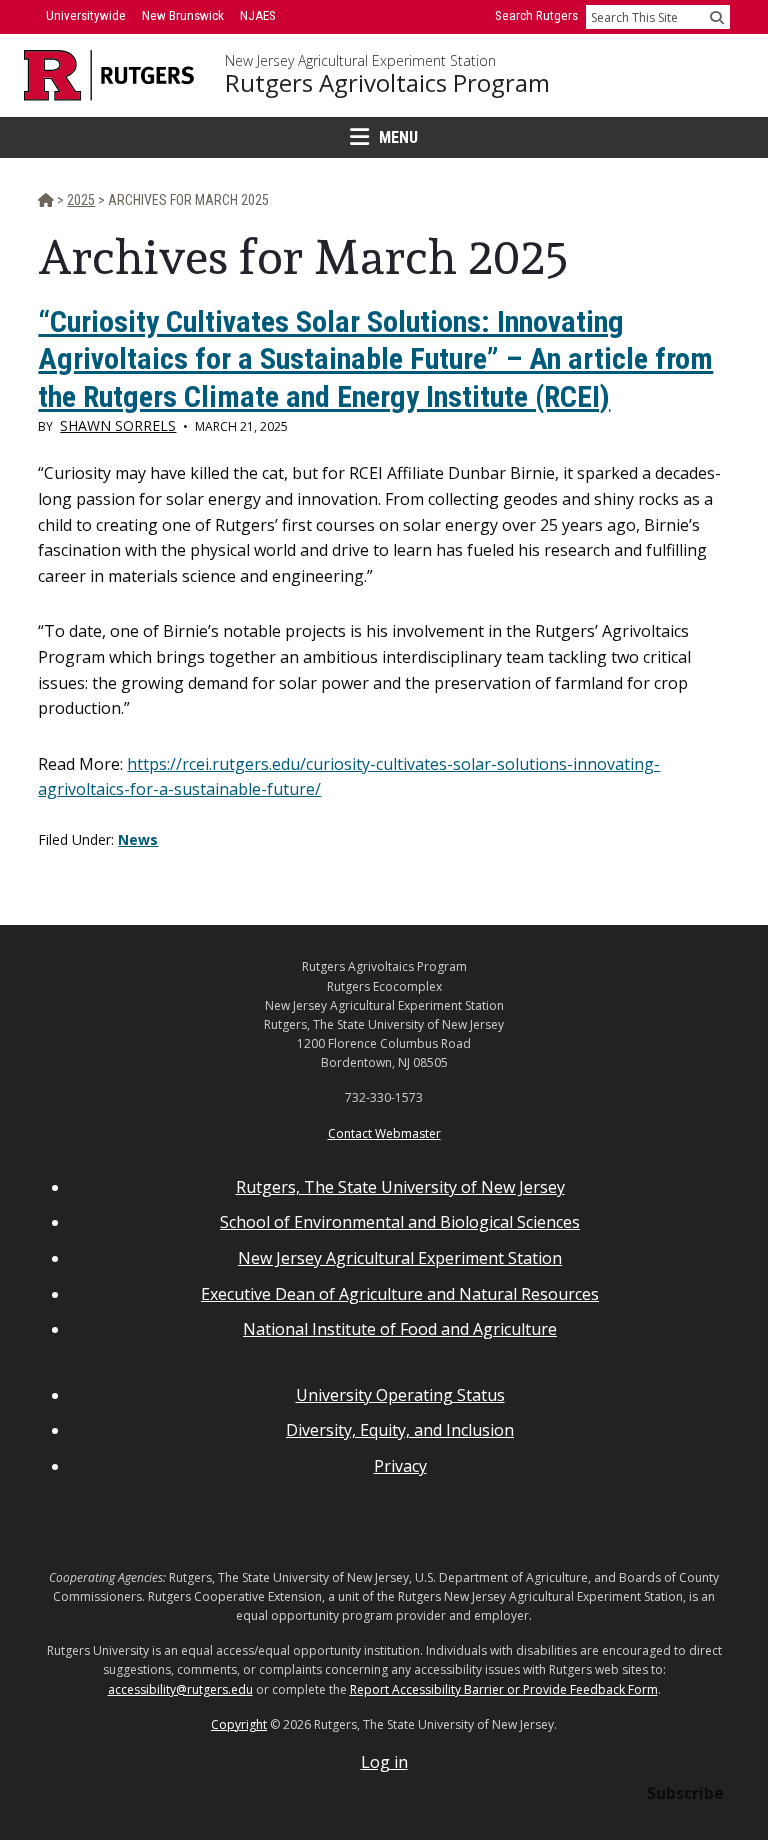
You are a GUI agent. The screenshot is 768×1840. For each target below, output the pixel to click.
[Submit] (717, 17)
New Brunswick (183, 15)
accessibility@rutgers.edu (180, 1689)
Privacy (400, 1466)
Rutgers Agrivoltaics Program (387, 83)
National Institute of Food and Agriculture (400, 1329)
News (138, 839)
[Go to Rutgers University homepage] (109, 75)
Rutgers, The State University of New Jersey (400, 1187)
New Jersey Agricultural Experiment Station (360, 61)
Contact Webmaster (384, 1133)
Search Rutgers (536, 15)
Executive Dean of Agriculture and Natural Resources (400, 1294)
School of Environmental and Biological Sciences (400, 1222)
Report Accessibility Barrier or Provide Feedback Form (504, 1689)
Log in (384, 1762)
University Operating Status (400, 1395)
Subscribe (685, 1793)
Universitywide (86, 15)
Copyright (239, 1724)
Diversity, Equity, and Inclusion (400, 1430)
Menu (398, 137)
